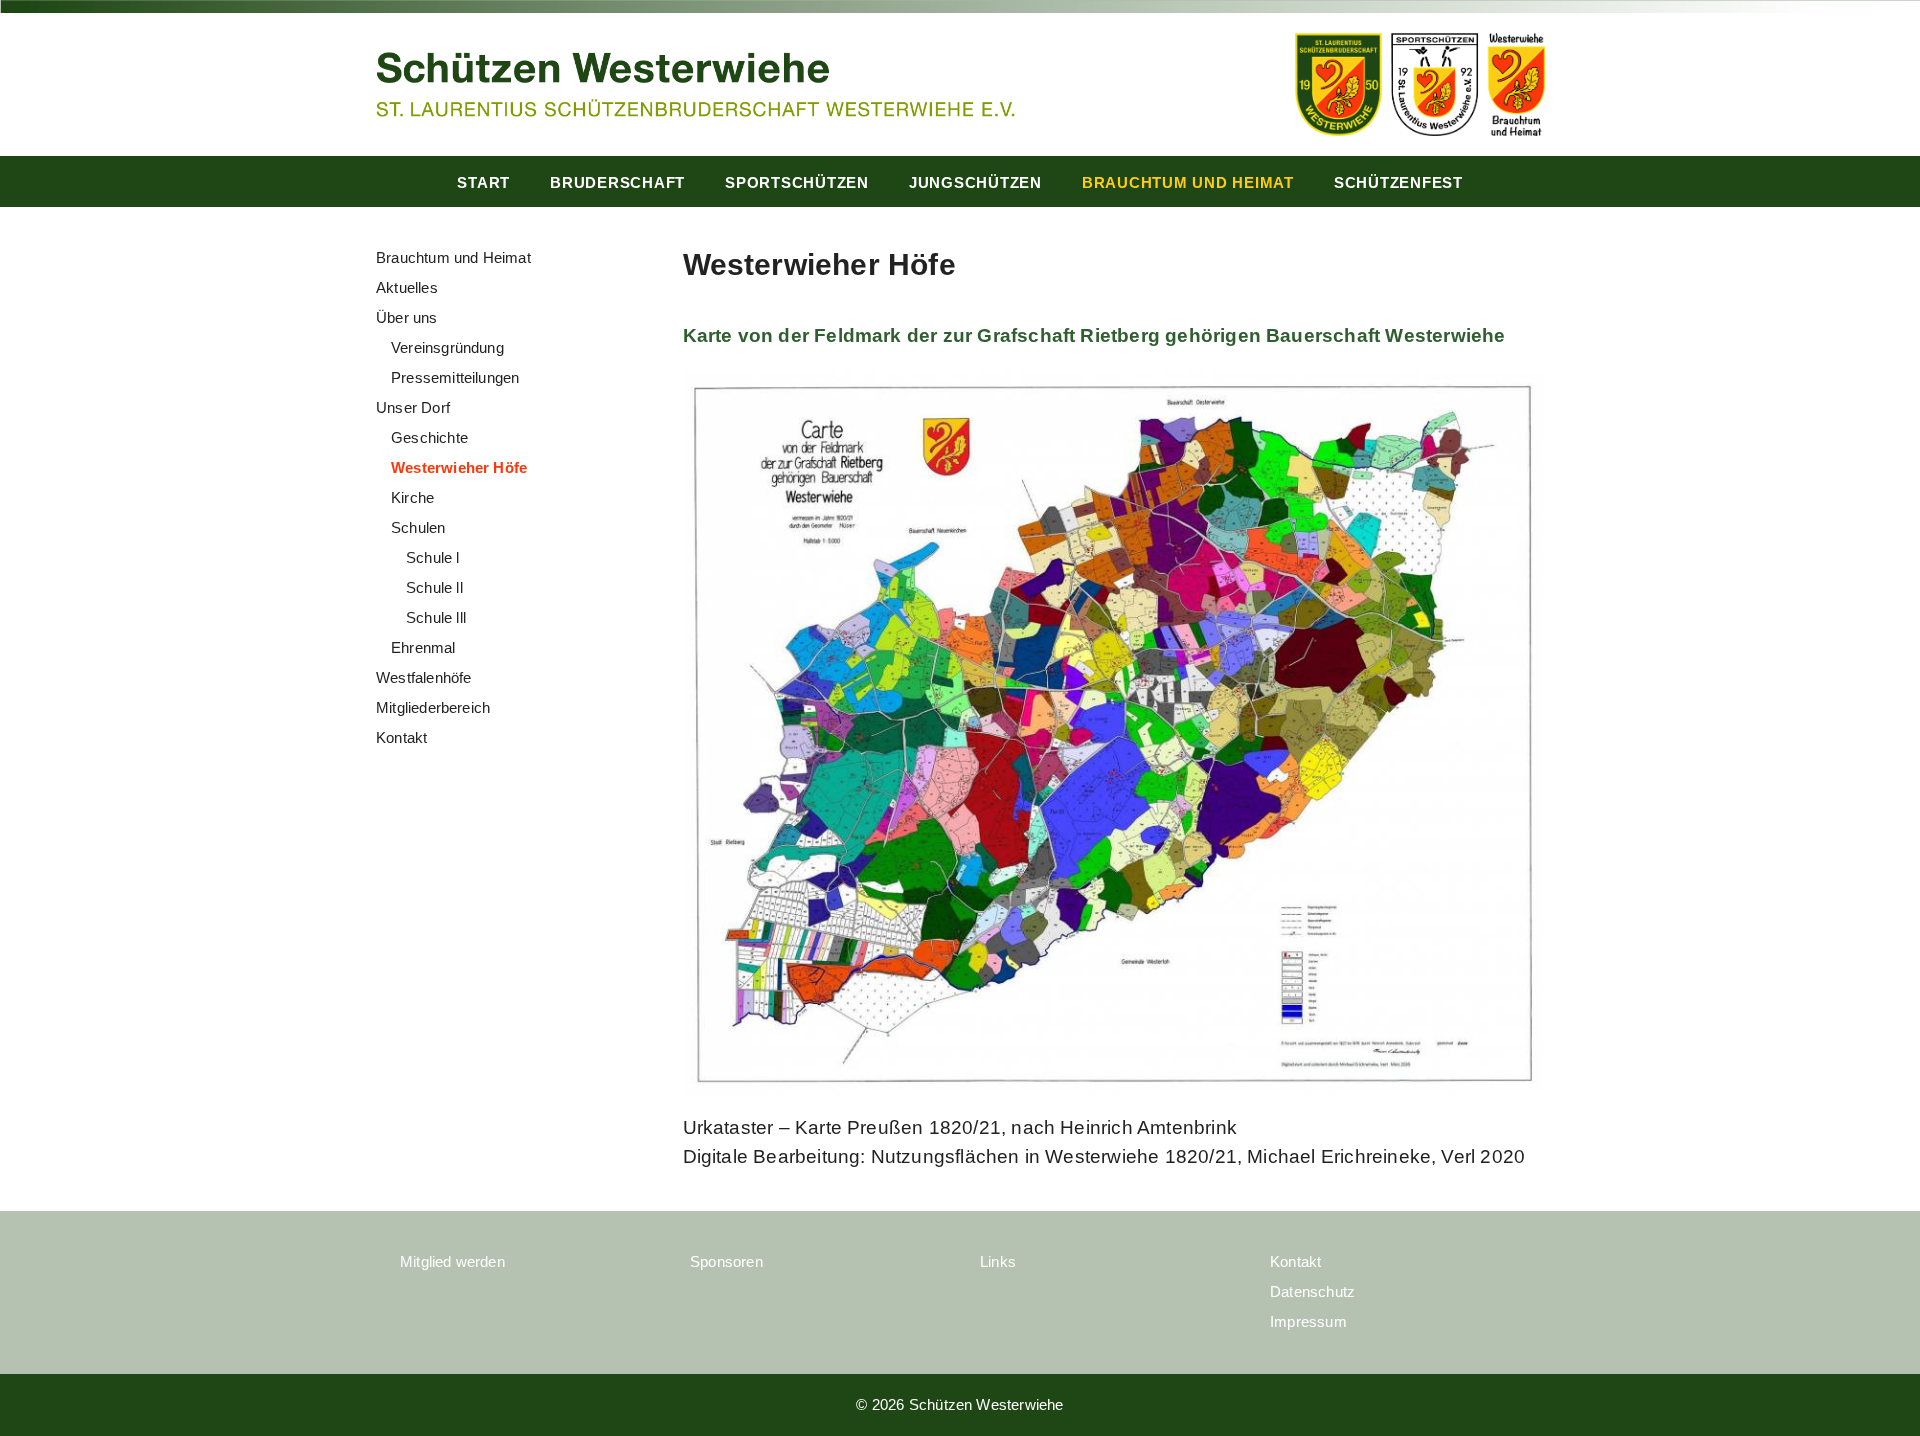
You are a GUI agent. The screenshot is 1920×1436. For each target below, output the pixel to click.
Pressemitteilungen (455, 377)
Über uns (407, 317)
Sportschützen (797, 182)
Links (998, 1261)
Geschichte (429, 437)
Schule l (433, 557)
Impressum (1308, 1321)
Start (483, 182)
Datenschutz (1312, 1291)
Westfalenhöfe (423, 677)
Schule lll (436, 617)
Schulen (418, 527)
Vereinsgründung (447, 347)
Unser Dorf (413, 407)
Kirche (412, 497)
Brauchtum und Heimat (1188, 182)
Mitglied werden (452, 1261)
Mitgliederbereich (433, 707)
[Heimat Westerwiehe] (695, 82)
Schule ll (434, 587)
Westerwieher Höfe (459, 467)
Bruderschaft (617, 182)
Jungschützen (975, 182)
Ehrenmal (423, 647)
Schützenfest (1398, 182)
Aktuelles (407, 287)
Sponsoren (726, 1261)
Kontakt (401, 737)
